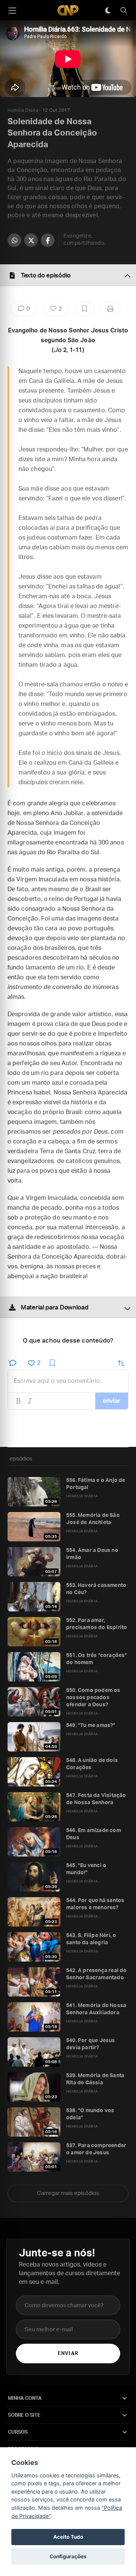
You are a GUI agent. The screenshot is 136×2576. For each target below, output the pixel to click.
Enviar (68, 2354)
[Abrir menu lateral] (12, 11)
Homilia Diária (23, 110)
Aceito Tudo (68, 2537)
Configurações (68, 2556)
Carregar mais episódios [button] (68, 2193)
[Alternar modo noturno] (108, 11)
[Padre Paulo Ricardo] (68, 10)
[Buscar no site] (124, 11)
